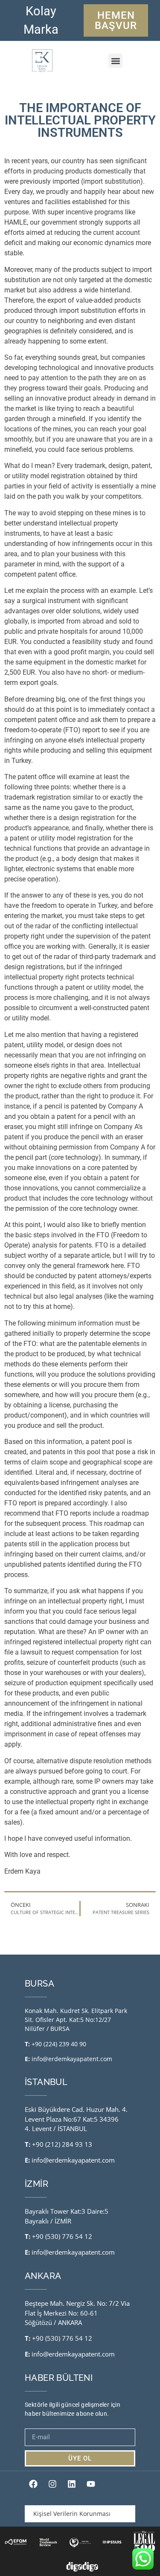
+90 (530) (47, 2236)
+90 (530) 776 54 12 (62, 2338)
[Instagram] (52, 2484)
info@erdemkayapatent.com (72, 2059)
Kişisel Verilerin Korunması (72, 2514)
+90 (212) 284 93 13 (62, 2144)
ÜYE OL (80, 2458)
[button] (115, 61)
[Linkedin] (72, 2484)
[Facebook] (33, 2484)
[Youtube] (91, 2484)
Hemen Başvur (116, 20)
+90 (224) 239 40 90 (59, 2044)
